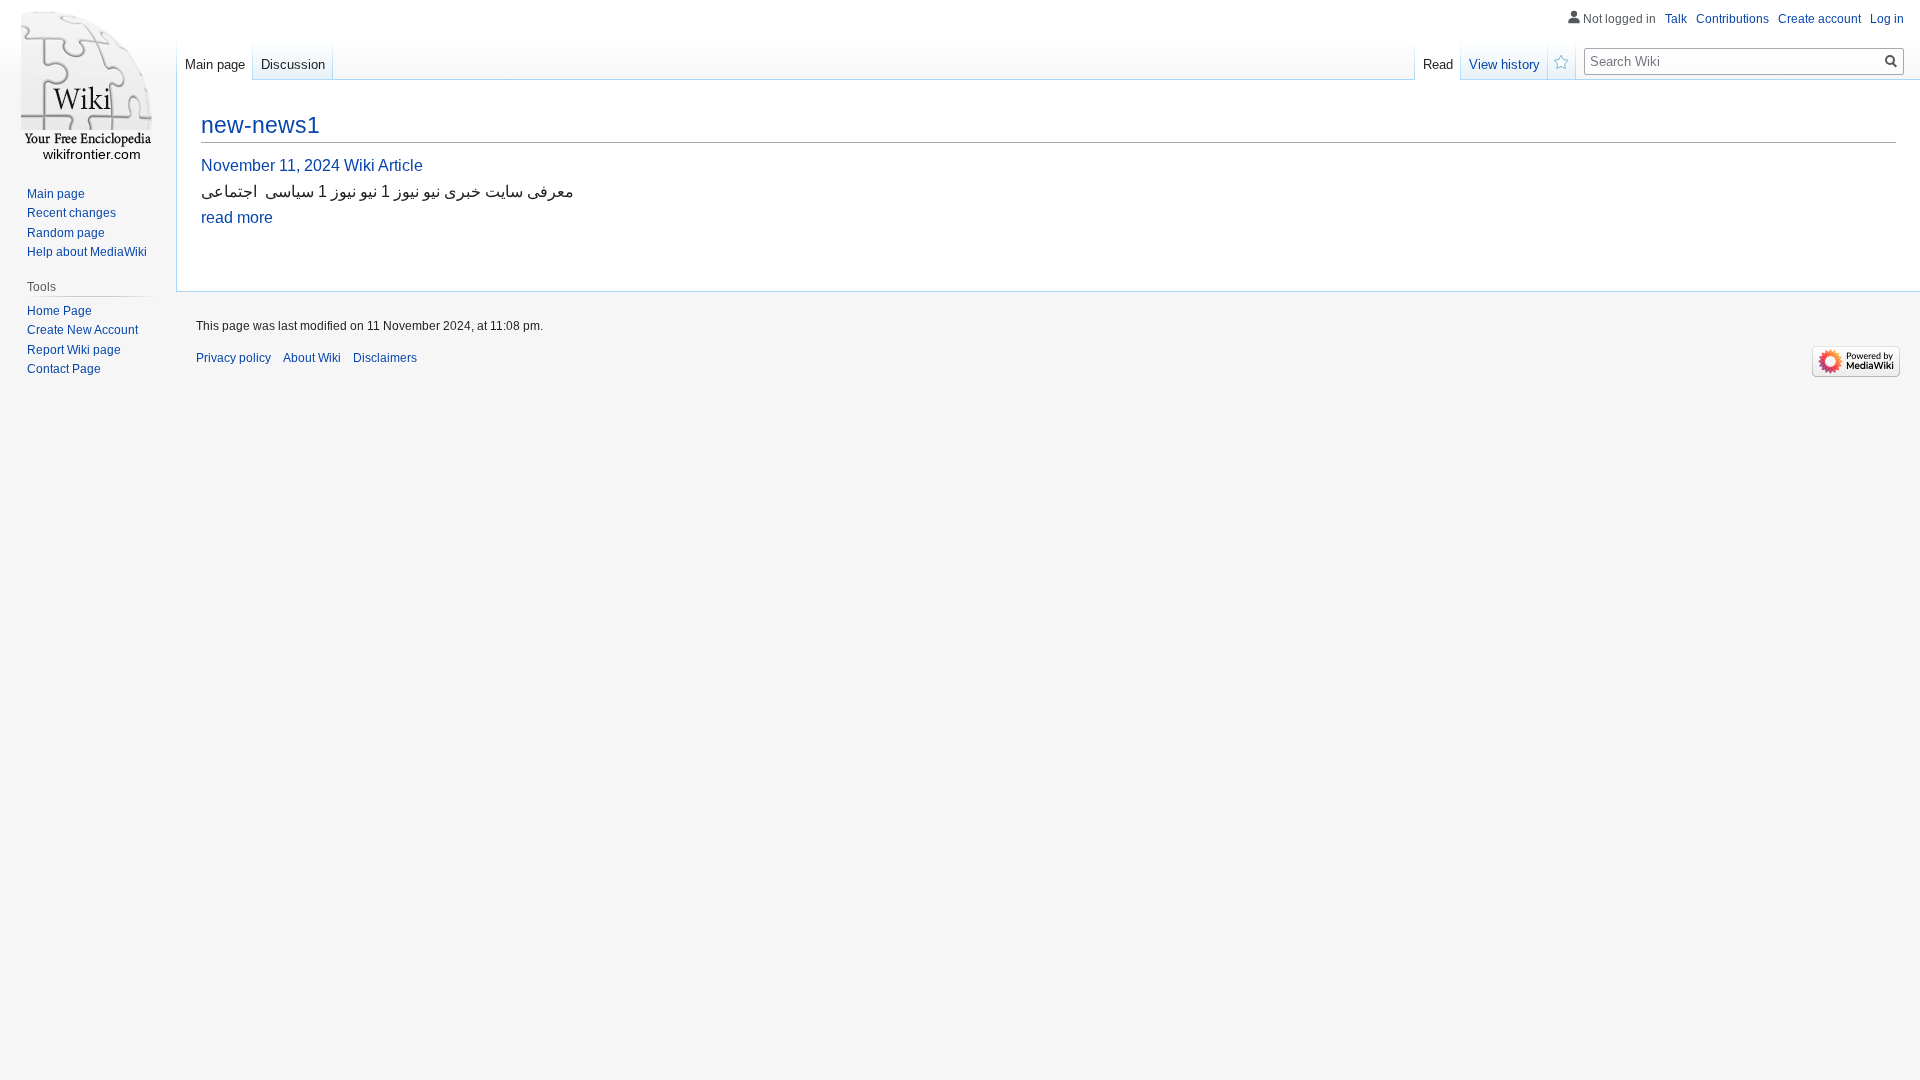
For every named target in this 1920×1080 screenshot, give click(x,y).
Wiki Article (383, 165)
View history (1504, 64)
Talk (1676, 19)
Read (1438, 64)
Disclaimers (385, 358)
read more (237, 217)
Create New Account (82, 330)
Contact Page (64, 369)
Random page (66, 233)
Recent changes (71, 213)
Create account (1819, 19)
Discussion (293, 64)
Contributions (1732, 19)
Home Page (59, 311)
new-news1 (260, 125)
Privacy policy (233, 358)
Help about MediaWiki (87, 252)
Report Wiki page (74, 350)
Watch (1562, 60)
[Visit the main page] (88, 80)
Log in (1887, 19)
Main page (215, 64)
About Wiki (312, 358)
